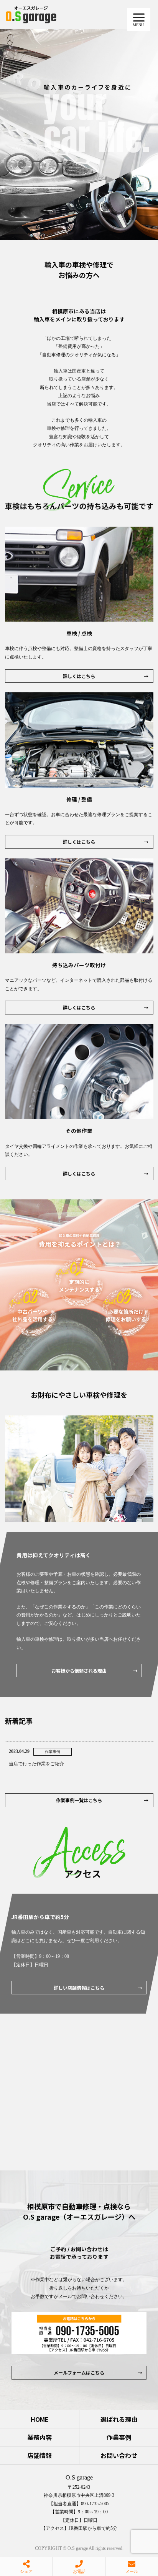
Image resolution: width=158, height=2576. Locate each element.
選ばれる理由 (119, 2419)
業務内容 (39, 2437)
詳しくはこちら (79, 676)
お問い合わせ (119, 2455)
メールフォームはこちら (79, 2372)
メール (132, 2571)
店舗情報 (39, 2455)
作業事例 (119, 2437)
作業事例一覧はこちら (79, 1800)
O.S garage (79, 2477)
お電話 (79, 2571)
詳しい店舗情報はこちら (79, 1988)
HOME (40, 2419)
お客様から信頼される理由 (79, 1670)
